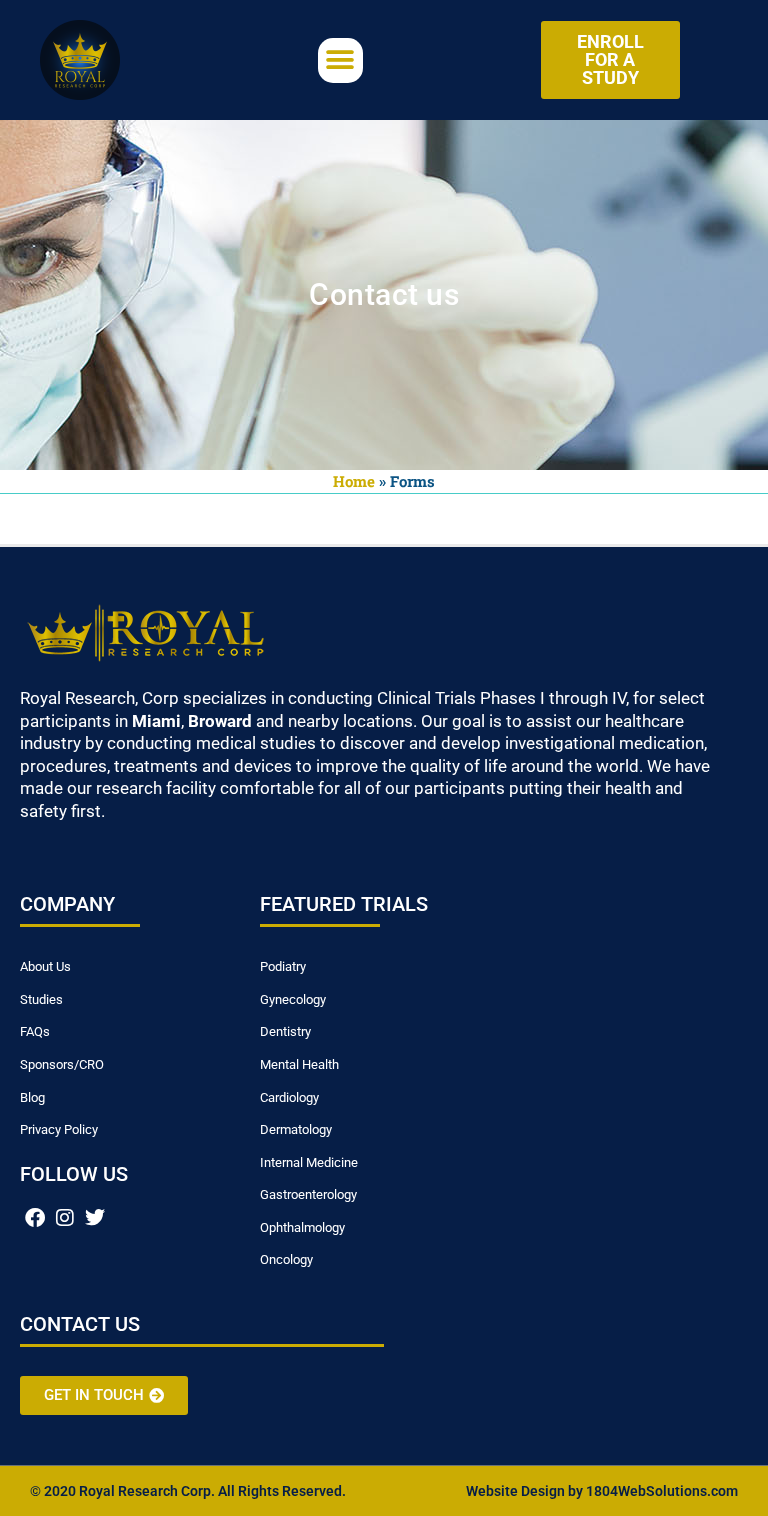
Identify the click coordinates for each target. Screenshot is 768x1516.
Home (354, 481)
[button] (340, 60)
